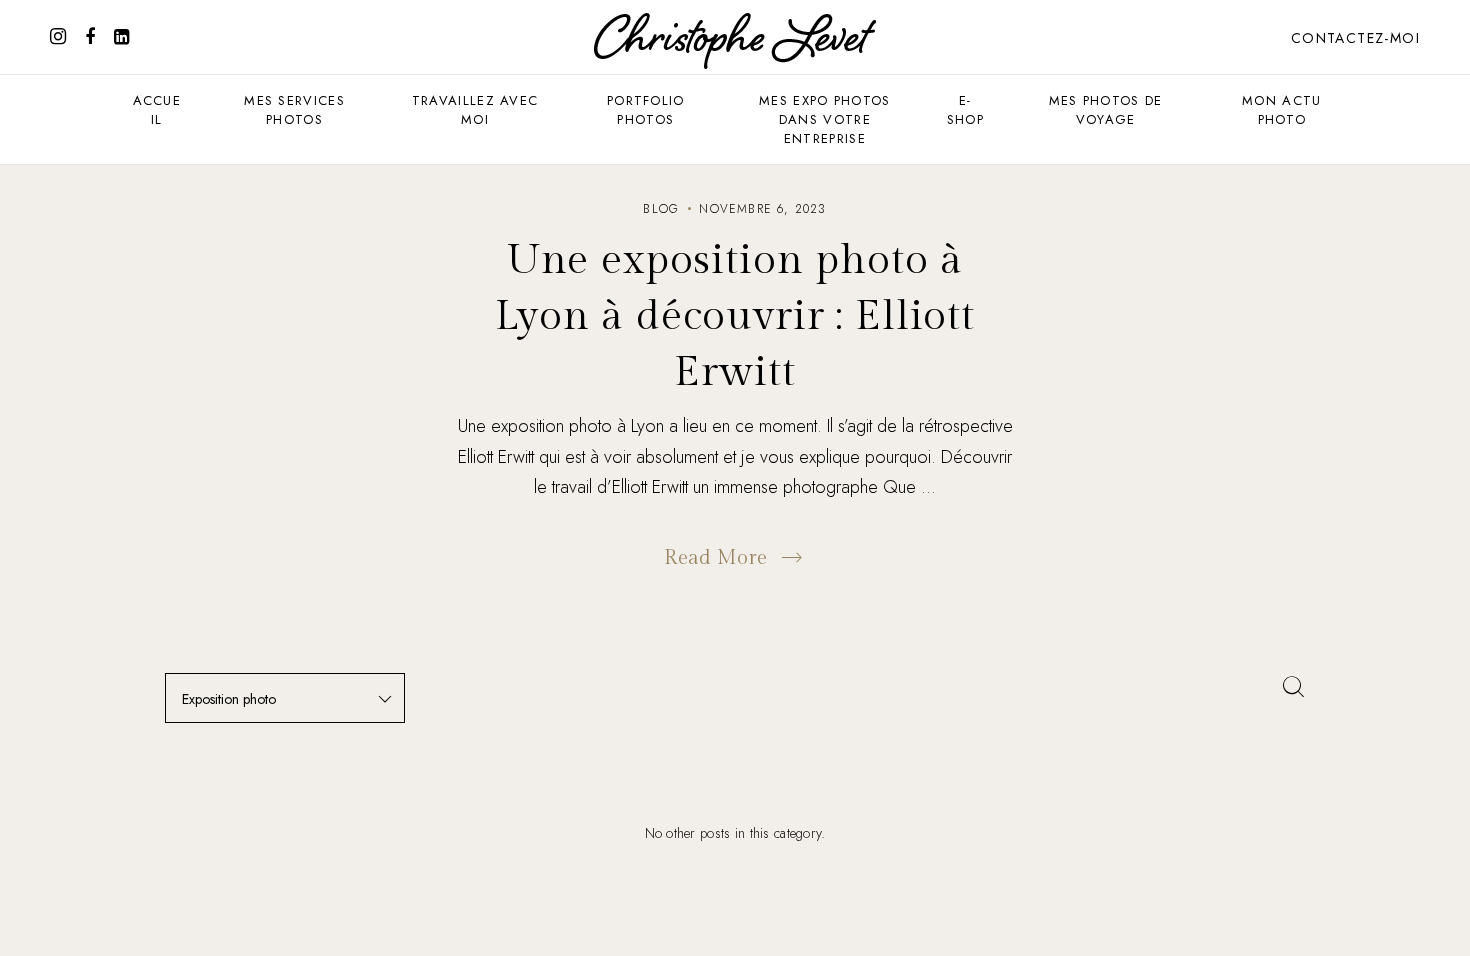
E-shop (965, 110)
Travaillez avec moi (475, 110)
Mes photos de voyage (1106, 110)
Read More (716, 558)
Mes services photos (294, 110)
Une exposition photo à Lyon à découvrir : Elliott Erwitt (735, 316)
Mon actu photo (1281, 110)
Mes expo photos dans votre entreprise (825, 119)
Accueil (157, 110)
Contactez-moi (1355, 38)
